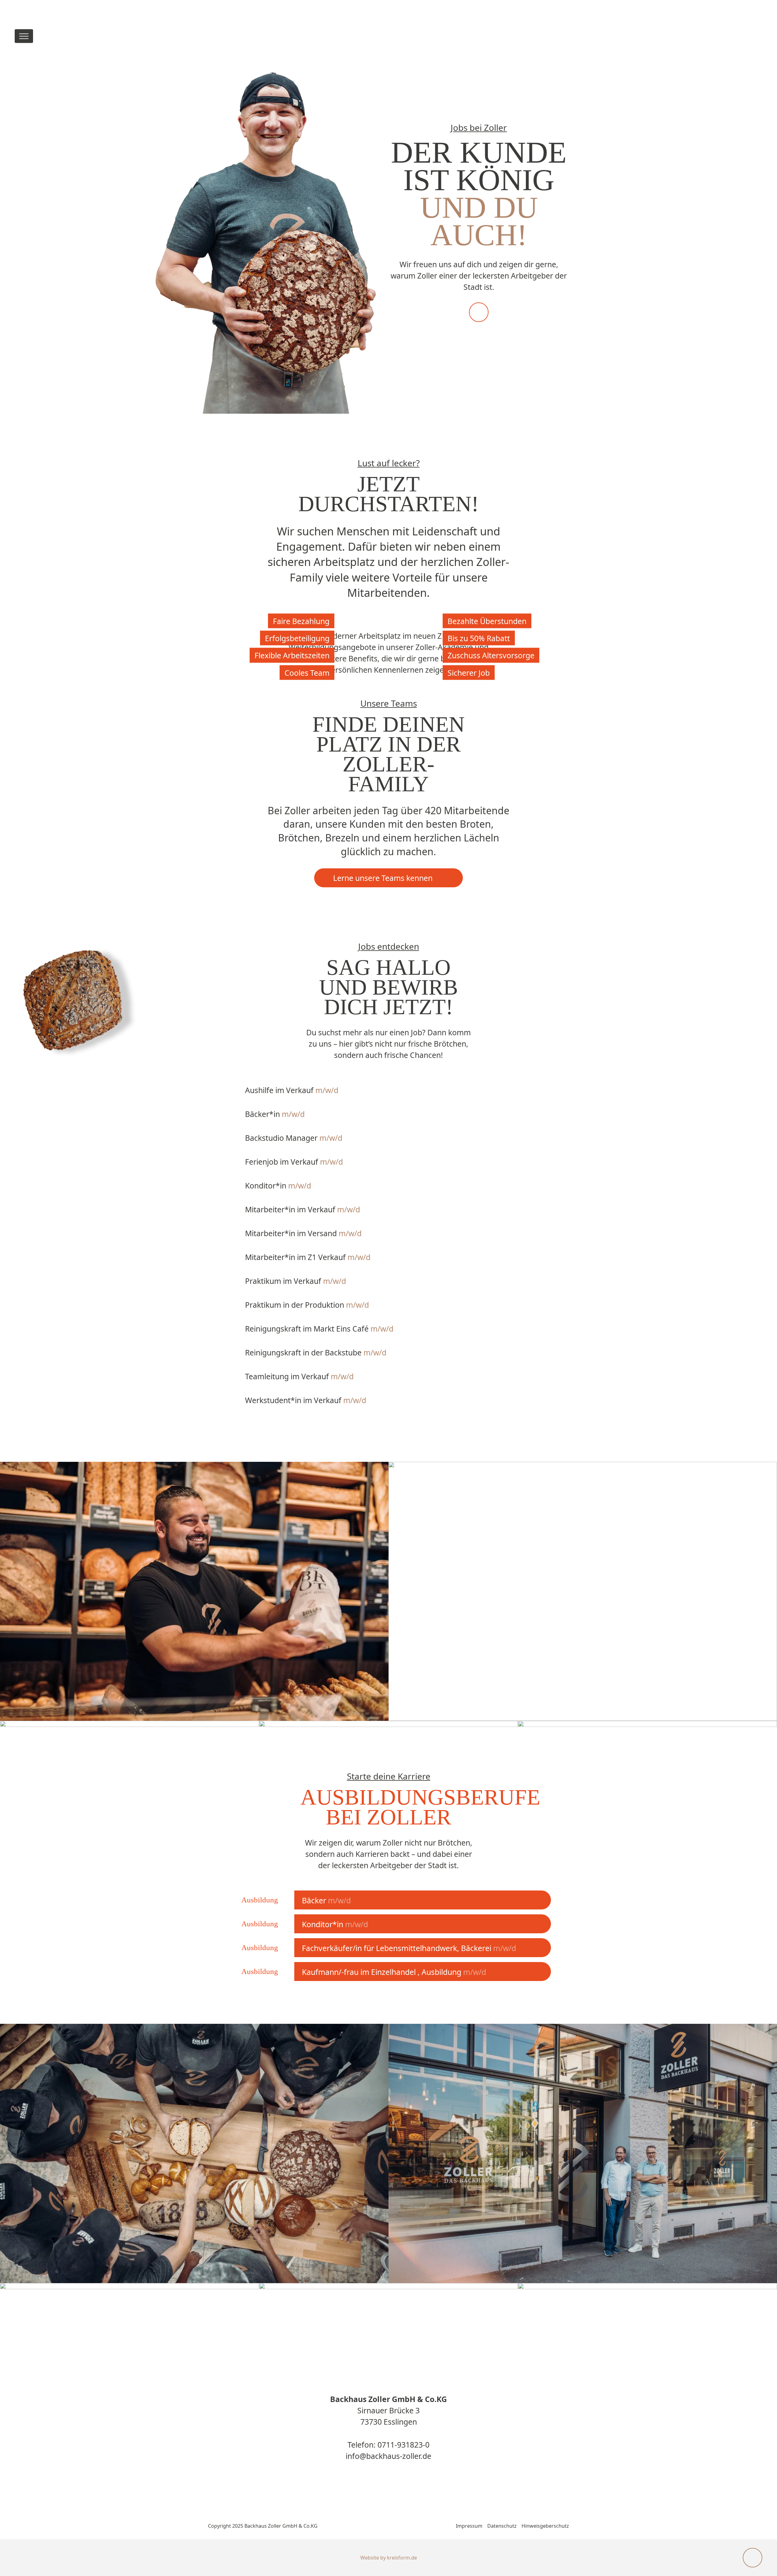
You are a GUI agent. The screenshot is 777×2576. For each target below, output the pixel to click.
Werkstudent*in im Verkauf (306, 1400)
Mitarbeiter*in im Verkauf (303, 1209)
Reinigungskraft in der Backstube (316, 1352)
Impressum (469, 2526)
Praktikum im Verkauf (296, 1281)
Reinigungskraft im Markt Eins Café (319, 1329)
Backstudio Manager (294, 1138)
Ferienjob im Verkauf (294, 1162)
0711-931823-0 (403, 2445)
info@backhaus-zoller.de (388, 2456)
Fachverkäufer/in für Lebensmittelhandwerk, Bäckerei (409, 1948)
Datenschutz (502, 2526)
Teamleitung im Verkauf (299, 1376)
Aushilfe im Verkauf (292, 1090)
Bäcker (326, 1900)
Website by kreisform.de (389, 2558)
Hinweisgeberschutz (545, 2526)
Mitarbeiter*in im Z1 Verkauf (308, 1257)
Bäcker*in (275, 1114)
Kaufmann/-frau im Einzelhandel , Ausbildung (394, 1972)
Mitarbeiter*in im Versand (303, 1233)
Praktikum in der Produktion (307, 1305)
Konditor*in (278, 1185)
